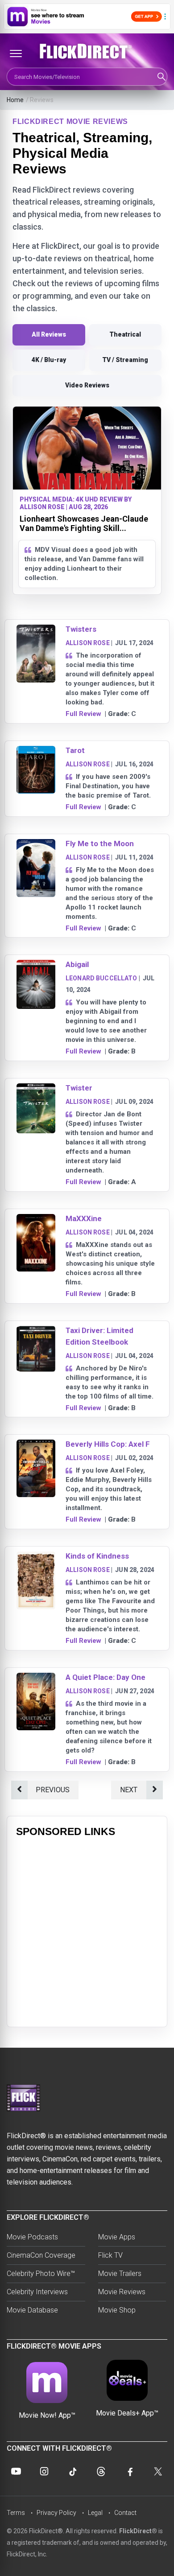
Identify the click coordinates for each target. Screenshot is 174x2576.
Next (129, 1790)
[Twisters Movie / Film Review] (36, 630)
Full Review (83, 714)
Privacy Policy (56, 2513)
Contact (125, 2513)
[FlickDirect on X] (158, 2471)
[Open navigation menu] (16, 53)
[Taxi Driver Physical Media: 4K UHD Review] (36, 1331)
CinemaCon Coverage (41, 2255)
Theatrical (125, 334)
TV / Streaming (125, 360)
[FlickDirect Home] (87, 51)
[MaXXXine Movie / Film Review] (36, 1220)
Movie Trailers (120, 2274)
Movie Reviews (122, 2292)
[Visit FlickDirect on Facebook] (129, 2471)
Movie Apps (117, 2237)
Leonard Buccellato (101, 978)
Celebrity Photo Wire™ (41, 2274)
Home (15, 100)
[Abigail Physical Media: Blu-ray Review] (36, 965)
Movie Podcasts (32, 2237)
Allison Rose (88, 643)
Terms (16, 2513)
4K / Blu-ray (49, 360)
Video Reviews (87, 385)
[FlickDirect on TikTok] (73, 2471)
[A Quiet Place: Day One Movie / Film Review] (36, 1678)
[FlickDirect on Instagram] (44, 2471)
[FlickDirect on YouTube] (16, 2471)
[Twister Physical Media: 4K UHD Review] (36, 1089)
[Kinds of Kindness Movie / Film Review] (36, 1557)
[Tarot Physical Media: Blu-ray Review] (36, 751)
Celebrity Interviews (37, 2292)
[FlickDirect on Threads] (101, 2471)
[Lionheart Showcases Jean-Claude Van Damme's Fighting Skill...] (87, 448)
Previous (53, 1790)
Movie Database (32, 2310)
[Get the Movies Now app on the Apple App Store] (87, 16)
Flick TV (110, 2255)
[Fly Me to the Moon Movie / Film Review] (36, 845)
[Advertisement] (87, 1931)
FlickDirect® (138, 2531)
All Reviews (49, 334)
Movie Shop (117, 2310)
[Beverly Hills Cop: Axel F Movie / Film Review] (36, 1445)
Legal (95, 2513)
